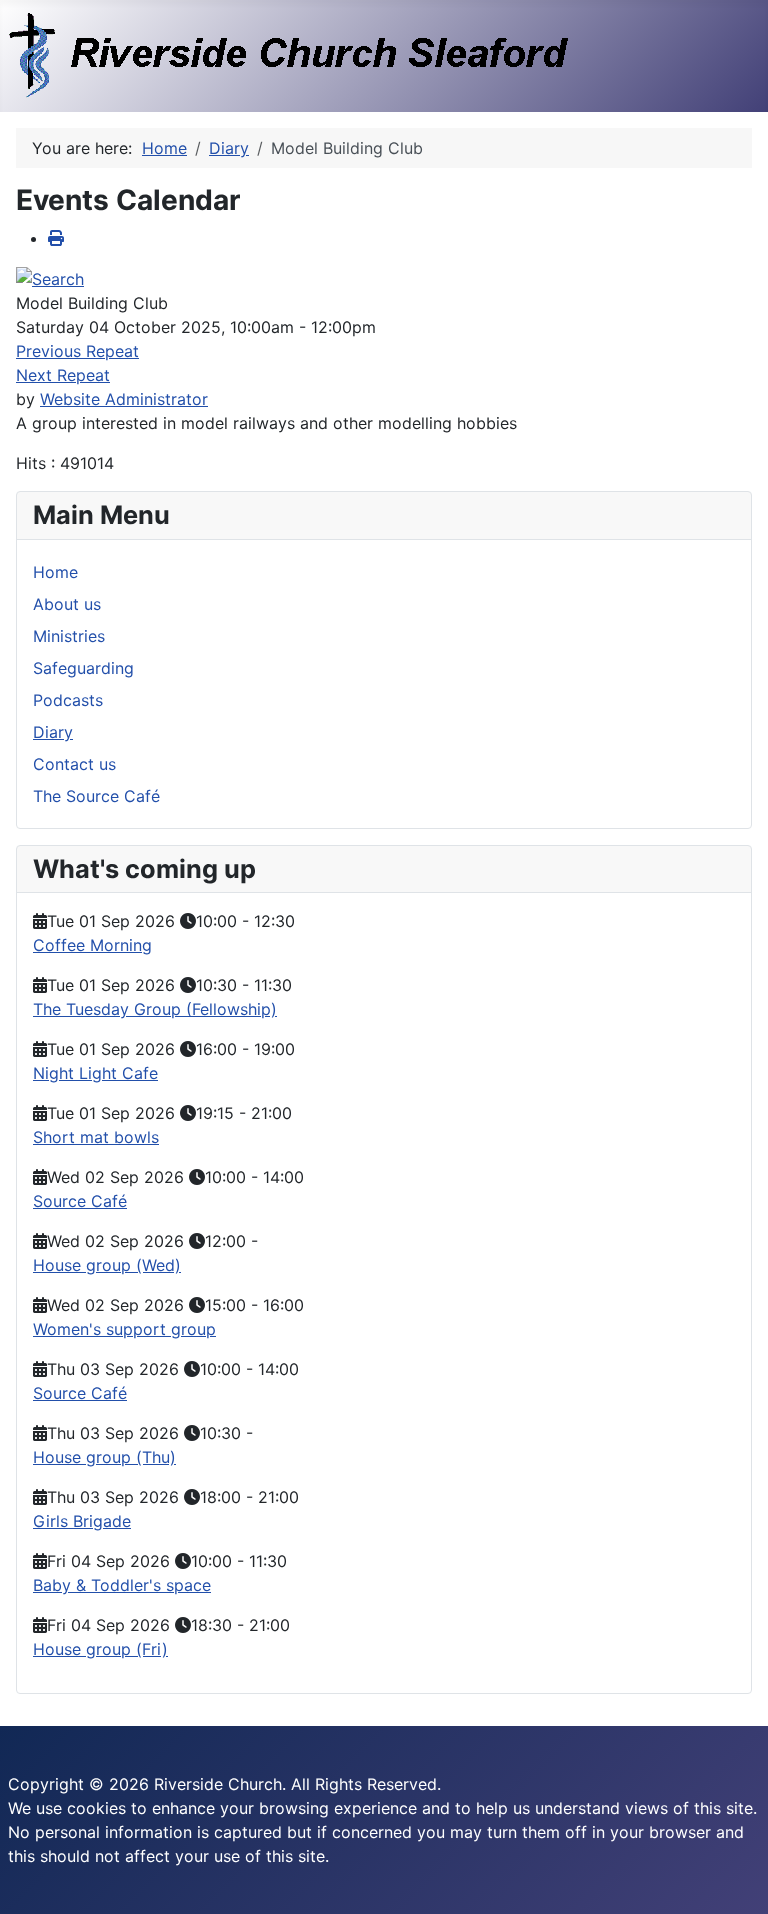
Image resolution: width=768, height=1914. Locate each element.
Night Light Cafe (95, 1073)
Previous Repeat (77, 351)
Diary (53, 732)
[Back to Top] (733, 1877)
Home (55, 572)
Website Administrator (124, 399)
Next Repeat (63, 375)
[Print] (56, 238)
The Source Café (96, 796)
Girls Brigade (82, 1521)
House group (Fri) (100, 1649)
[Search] (50, 278)
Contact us (74, 764)
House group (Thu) (104, 1457)
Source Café (80, 1201)
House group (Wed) (107, 1265)
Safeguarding (83, 668)
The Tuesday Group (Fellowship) (155, 1009)
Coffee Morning (92, 945)
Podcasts (68, 700)
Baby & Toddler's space (122, 1585)
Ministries (69, 636)
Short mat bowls (96, 1137)
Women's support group (124, 1329)
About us (67, 604)
